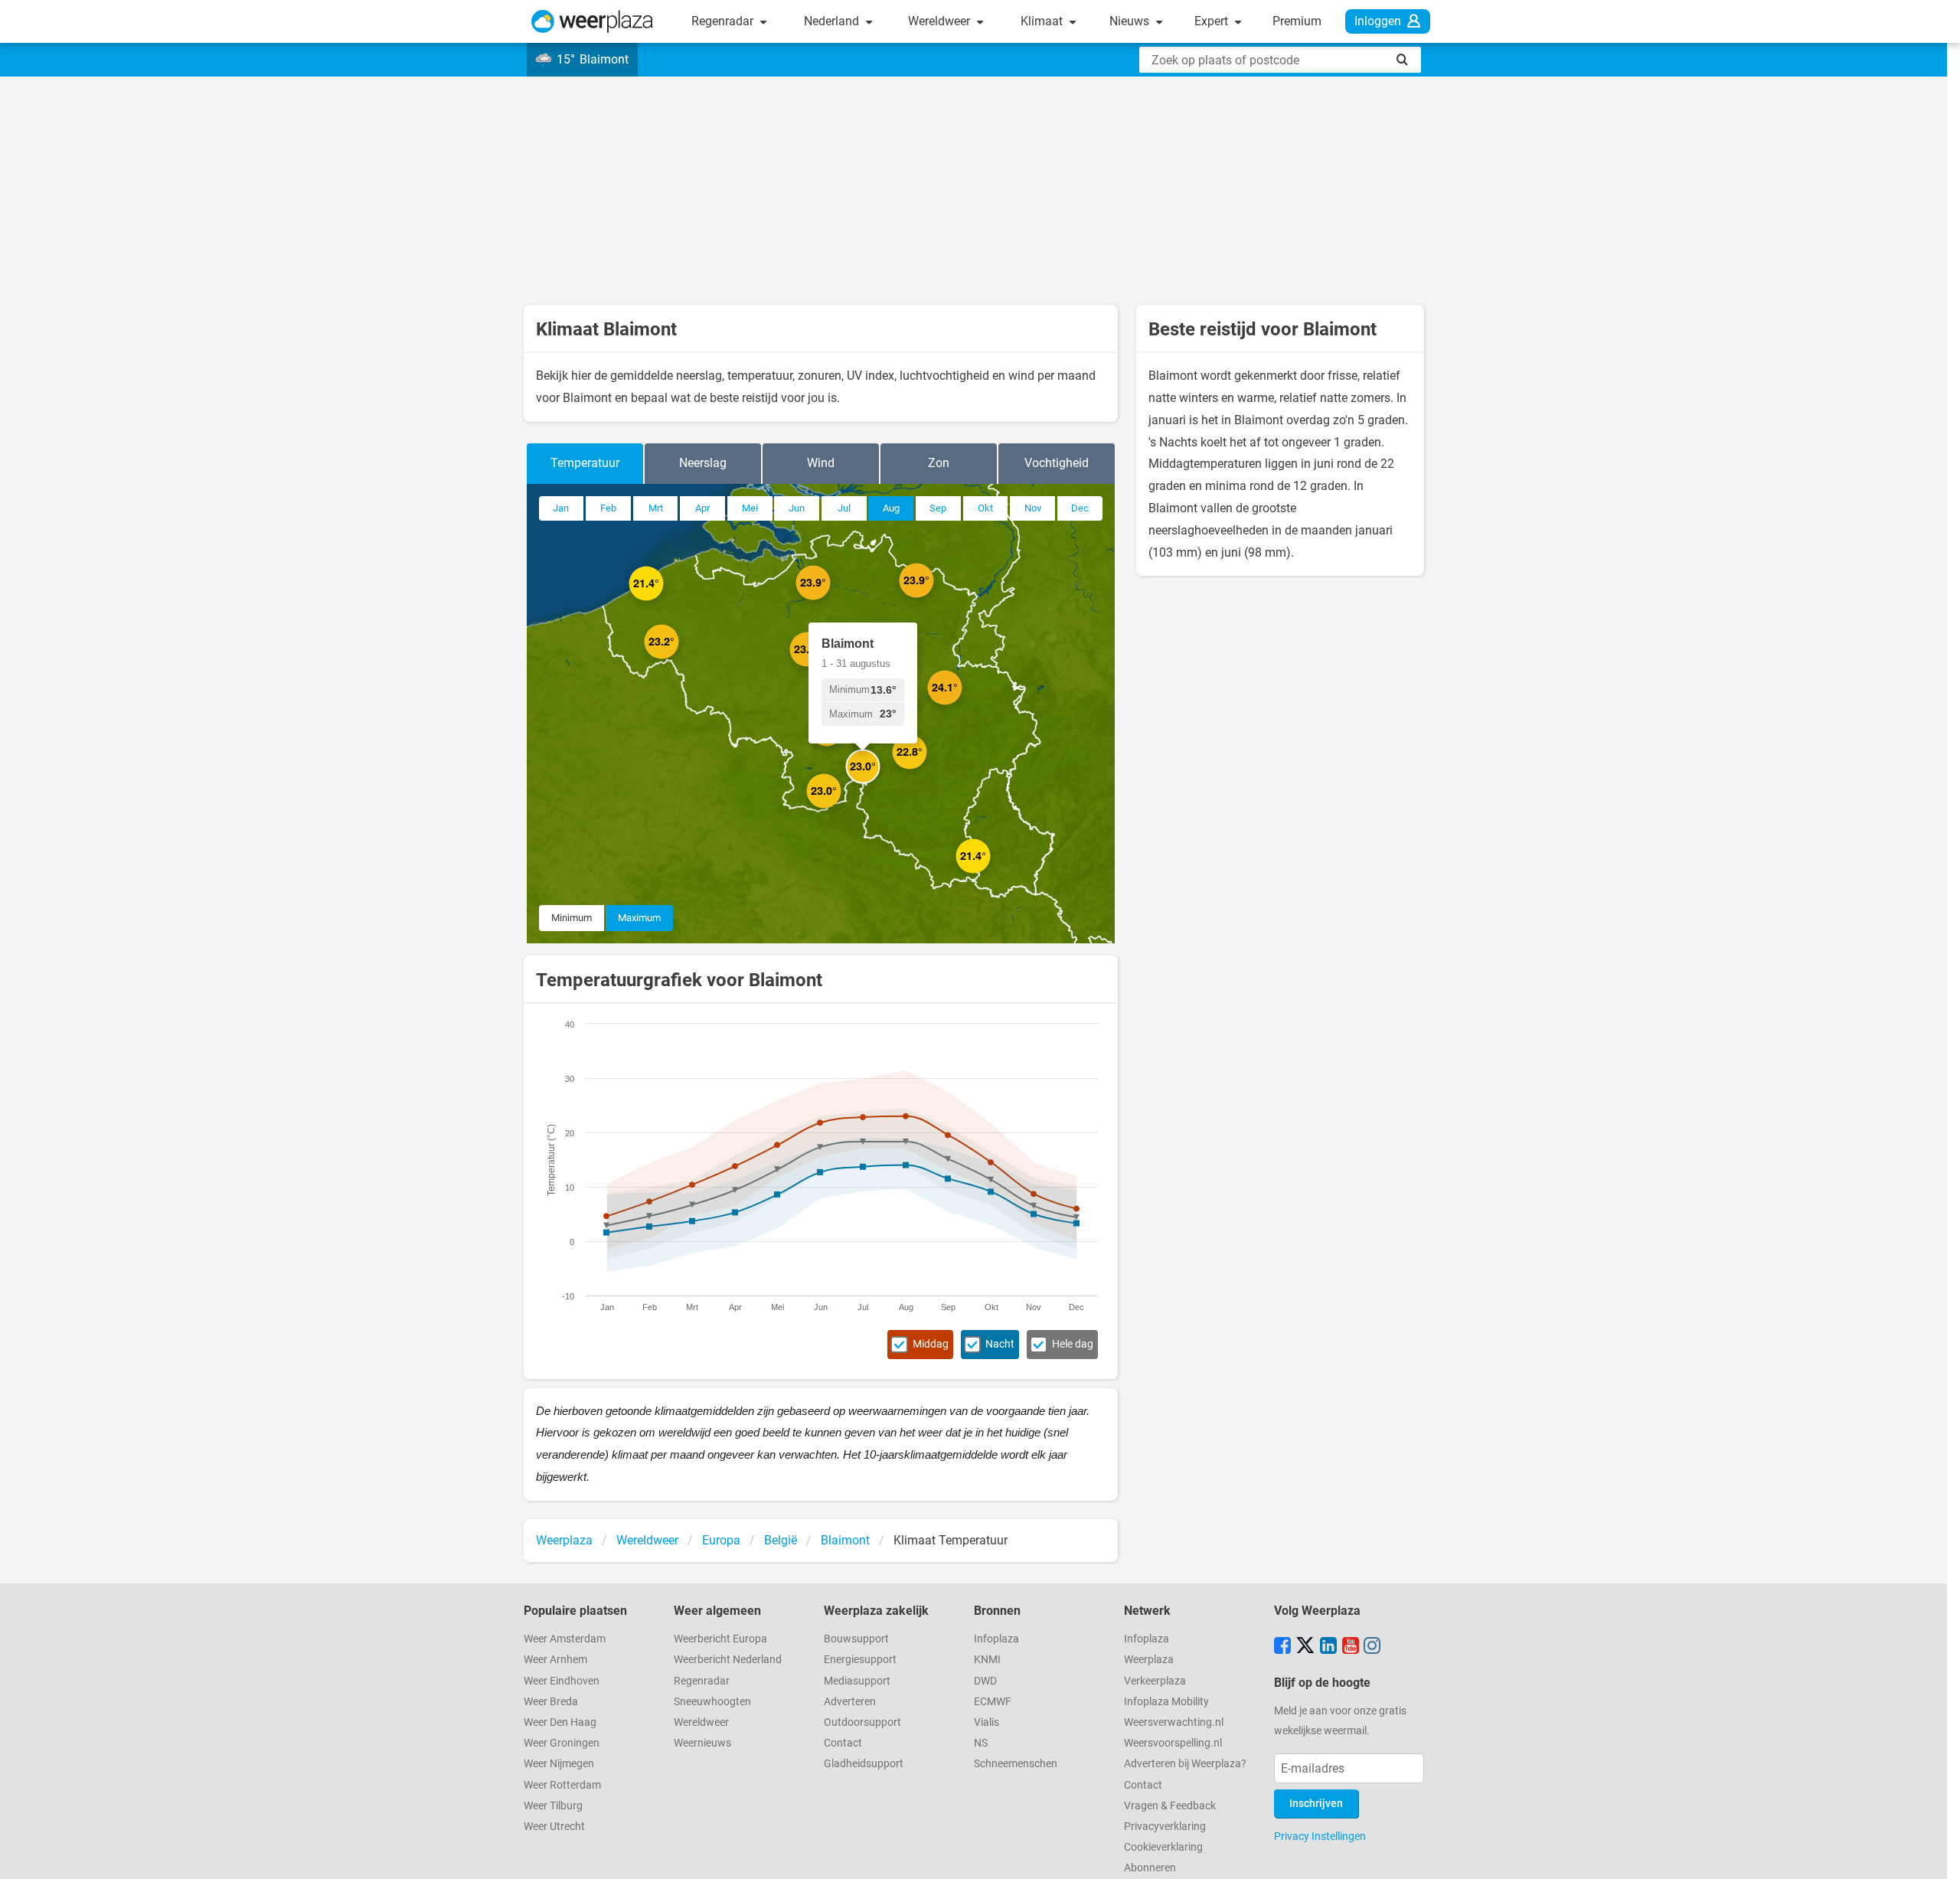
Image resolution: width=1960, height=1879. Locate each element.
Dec (1080, 508)
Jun (797, 508)
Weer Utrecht (554, 1827)
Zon (939, 463)
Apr (702, 508)
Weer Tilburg (553, 1806)
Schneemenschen (1016, 1764)
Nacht (1000, 1344)
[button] (663, 601)
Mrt (656, 508)
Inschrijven (1316, 1804)
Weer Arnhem (555, 1660)
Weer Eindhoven (562, 1681)
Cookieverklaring (1163, 1847)
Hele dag (1073, 1344)
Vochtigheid (1057, 463)
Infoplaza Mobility (1166, 1702)
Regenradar (724, 21)
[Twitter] (1305, 1647)
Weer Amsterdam (565, 1639)
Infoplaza (996, 1639)
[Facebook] (1282, 1647)
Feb (608, 508)
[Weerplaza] (592, 21)
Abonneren (1150, 1868)
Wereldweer (941, 21)
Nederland (833, 21)
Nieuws (1131, 21)
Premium (1297, 21)
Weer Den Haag (560, 1722)
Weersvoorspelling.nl (1173, 1743)
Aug (891, 508)
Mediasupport (857, 1681)
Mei (750, 508)
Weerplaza (1149, 1660)
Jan (561, 508)
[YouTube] (1351, 1647)
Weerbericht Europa (720, 1639)
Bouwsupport (856, 1639)
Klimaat (1043, 21)
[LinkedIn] (1328, 1647)
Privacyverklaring (1165, 1827)
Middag (931, 1344)
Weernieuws (702, 1743)
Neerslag (703, 463)
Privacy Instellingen (1320, 1836)
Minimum (572, 918)
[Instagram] (1372, 1647)
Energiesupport (860, 1660)
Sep (938, 508)
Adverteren (850, 1702)
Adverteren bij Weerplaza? (1185, 1764)
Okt (985, 508)
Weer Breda (551, 1702)
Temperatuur (585, 463)
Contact (843, 1743)
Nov (1033, 508)
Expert (1213, 21)
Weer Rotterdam (562, 1785)
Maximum (639, 918)
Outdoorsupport (862, 1722)
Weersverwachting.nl (1174, 1722)
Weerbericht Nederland (728, 1660)
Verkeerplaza (1155, 1681)
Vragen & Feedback (1170, 1806)
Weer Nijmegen (559, 1764)
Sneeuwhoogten (712, 1702)
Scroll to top (1935, 1854)
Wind (821, 463)
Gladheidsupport (864, 1764)
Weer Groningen (562, 1743)
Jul (844, 508)
